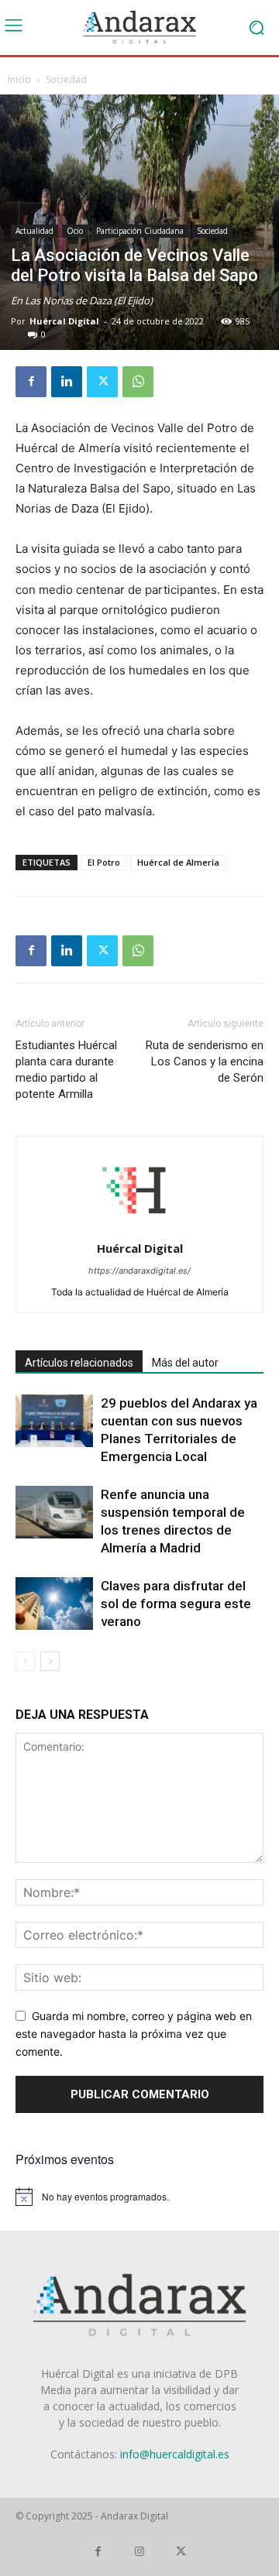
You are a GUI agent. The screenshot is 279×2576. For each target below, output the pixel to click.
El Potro (104, 862)
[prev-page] (25, 1661)
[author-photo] (139, 1227)
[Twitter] (102, 382)
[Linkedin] (67, 382)
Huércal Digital (64, 321)
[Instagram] (139, 2551)
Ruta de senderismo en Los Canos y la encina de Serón (205, 1062)
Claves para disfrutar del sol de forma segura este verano (176, 1604)
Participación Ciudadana (140, 231)
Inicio (19, 79)
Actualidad (34, 231)
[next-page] (50, 1661)
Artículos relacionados (79, 1363)
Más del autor (185, 1363)
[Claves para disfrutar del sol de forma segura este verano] (54, 1604)
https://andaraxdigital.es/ (139, 1271)
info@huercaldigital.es (175, 2454)
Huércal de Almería (178, 862)
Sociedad (66, 79)
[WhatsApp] (138, 382)
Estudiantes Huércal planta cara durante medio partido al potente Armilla (66, 1070)
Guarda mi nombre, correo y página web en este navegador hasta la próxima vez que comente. (134, 2033)
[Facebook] (31, 382)
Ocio (75, 231)
